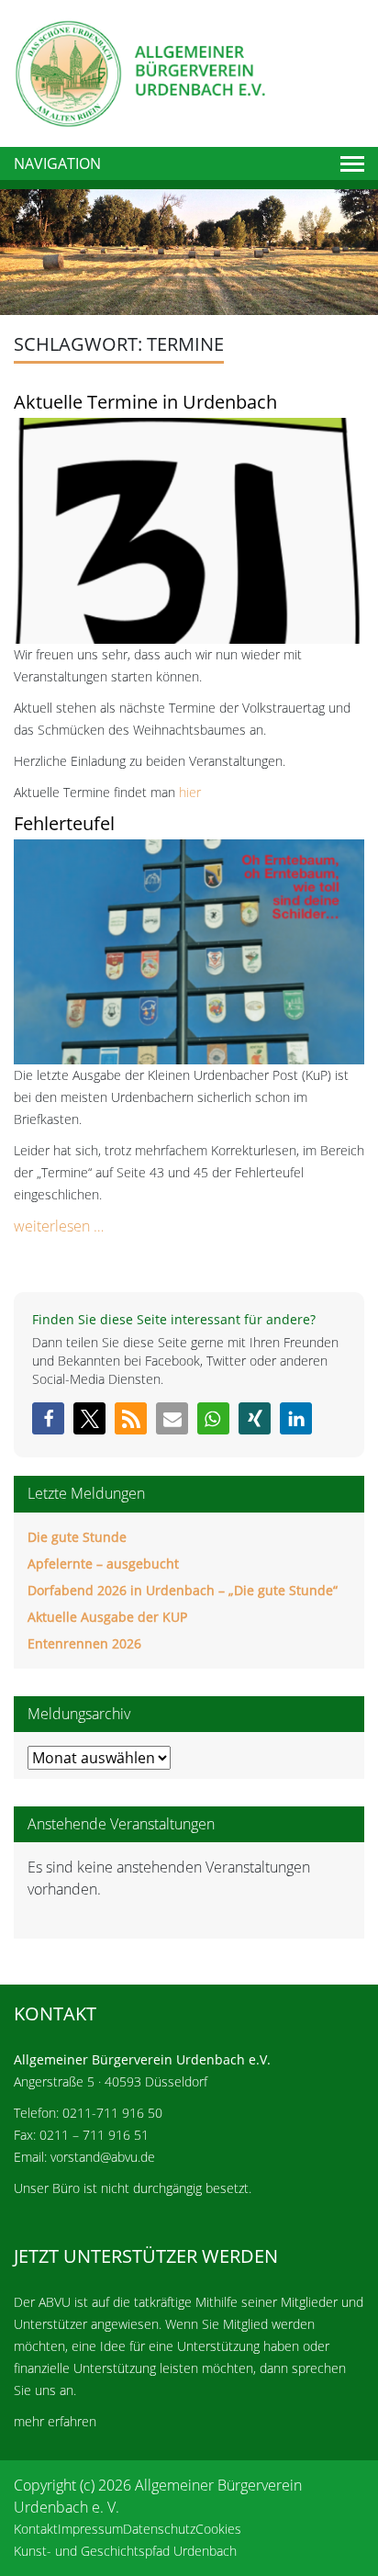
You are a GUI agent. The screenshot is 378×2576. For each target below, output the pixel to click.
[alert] (189, 1878)
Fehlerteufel (64, 823)
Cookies (218, 2529)
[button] (48, 1418)
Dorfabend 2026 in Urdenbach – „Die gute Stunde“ (183, 1590)
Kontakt (36, 2529)
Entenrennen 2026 (84, 1643)
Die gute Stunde (77, 1537)
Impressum (90, 2529)
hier (190, 792)
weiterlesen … (59, 1226)
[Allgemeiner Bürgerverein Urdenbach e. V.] (139, 72)
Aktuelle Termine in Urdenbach (145, 402)
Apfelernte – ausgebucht (103, 1564)
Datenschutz (159, 2529)
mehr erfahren (55, 2421)
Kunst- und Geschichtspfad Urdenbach (125, 2551)
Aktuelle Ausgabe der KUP (107, 1617)
